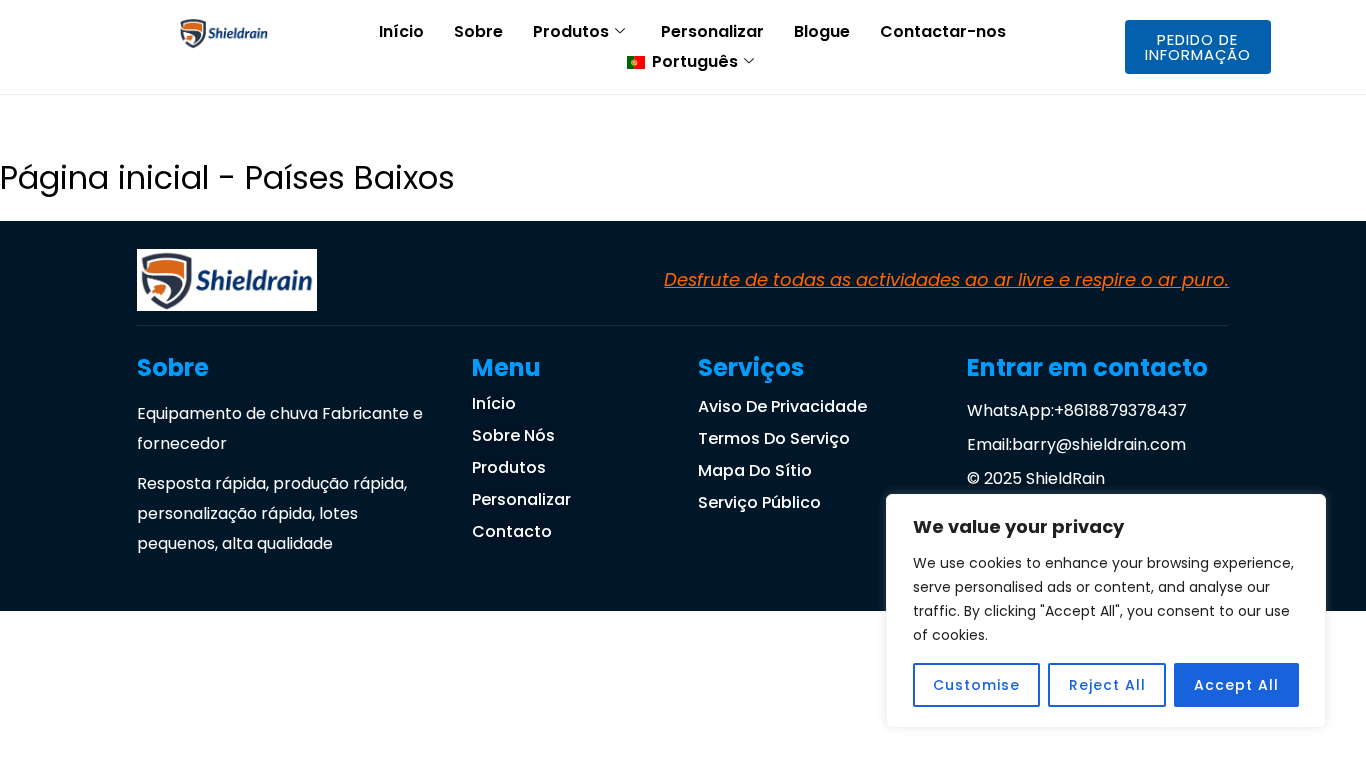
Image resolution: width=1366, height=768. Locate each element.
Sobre (478, 31)
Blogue (822, 31)
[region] (1106, 611)
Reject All (1107, 685)
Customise (976, 685)
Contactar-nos (943, 31)
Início (401, 31)
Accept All (1236, 685)
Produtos (571, 31)
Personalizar (712, 31)
